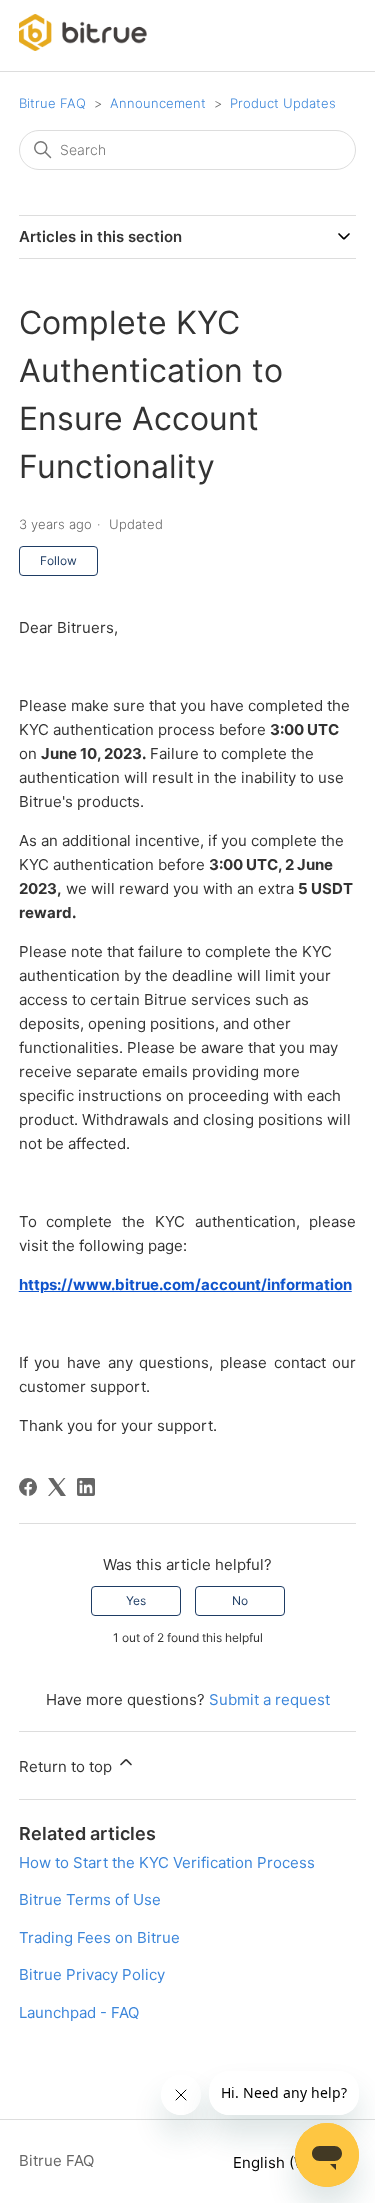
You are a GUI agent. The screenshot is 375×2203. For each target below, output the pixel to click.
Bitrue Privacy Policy (92, 1974)
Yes (136, 1600)
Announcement (158, 103)
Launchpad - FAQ (79, 2012)
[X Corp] (57, 1487)
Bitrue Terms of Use (90, 1899)
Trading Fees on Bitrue (99, 1937)
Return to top (67, 1766)
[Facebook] (28, 1487)
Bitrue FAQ (52, 103)
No (240, 1600)
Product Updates (283, 103)
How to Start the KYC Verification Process (167, 1862)
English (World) (288, 2162)
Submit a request (269, 1699)
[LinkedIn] (86, 1487)
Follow (58, 560)
